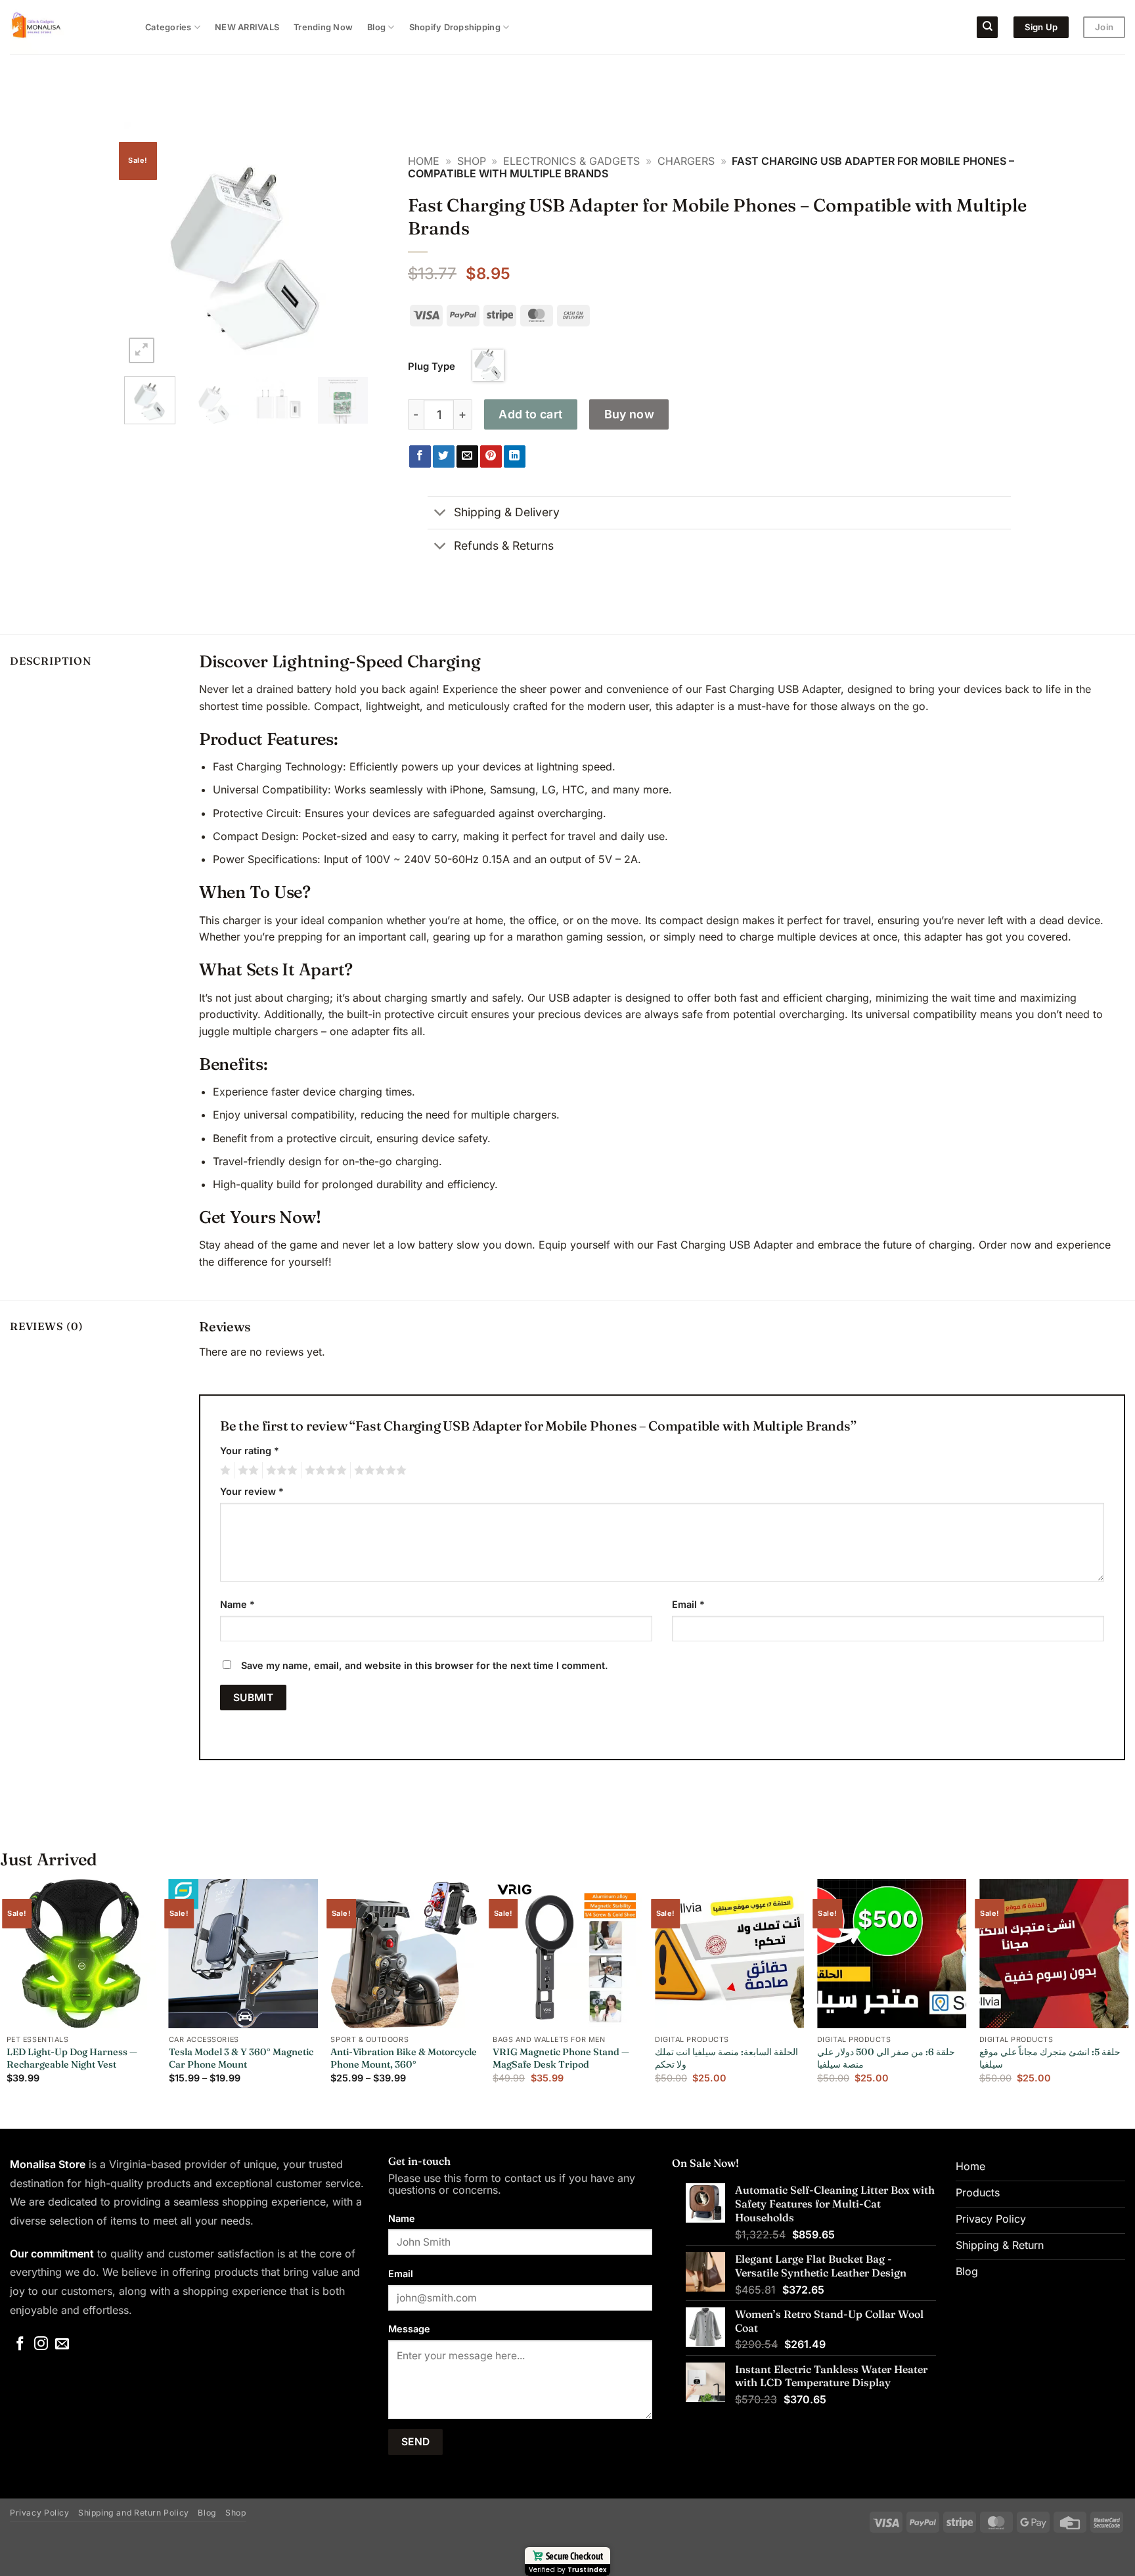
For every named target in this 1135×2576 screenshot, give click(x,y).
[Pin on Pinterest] (491, 456)
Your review (252, 1491)
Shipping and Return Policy (134, 2513)
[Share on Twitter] (444, 456)
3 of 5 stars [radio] (280, 1471)
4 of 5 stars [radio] (324, 1471)
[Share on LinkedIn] (515, 456)
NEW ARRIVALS (247, 27)
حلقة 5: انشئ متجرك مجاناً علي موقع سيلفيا (1050, 2058)
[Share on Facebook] (420, 456)
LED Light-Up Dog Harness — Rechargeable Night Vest (72, 2058)
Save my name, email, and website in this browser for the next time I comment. (425, 1665)
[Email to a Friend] (467, 456)
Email (688, 1604)
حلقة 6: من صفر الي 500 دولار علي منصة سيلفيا (886, 2058)
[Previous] (146, 244)
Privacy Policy (40, 2513)
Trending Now (323, 27)
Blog (376, 27)
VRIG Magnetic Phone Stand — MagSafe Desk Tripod (561, 2058)
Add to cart (530, 414)
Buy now (630, 414)
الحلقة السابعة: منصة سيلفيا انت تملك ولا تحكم (726, 2058)
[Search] (987, 27)
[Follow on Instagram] (41, 2344)
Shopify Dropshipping (455, 27)
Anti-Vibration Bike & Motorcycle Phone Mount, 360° (404, 2058)
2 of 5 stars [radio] (246, 1471)
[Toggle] (440, 514)
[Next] (347, 244)
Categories (168, 27)
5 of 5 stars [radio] (378, 1471)
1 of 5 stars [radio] (224, 1471)
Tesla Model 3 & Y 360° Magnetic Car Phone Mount (241, 2058)
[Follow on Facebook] (20, 2344)
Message (409, 2329)
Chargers (686, 161)
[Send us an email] (62, 2344)
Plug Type (432, 366)
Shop (472, 161)
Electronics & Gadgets (571, 161)
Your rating (250, 1451)
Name (237, 1604)
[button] (142, 350)
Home (424, 161)
